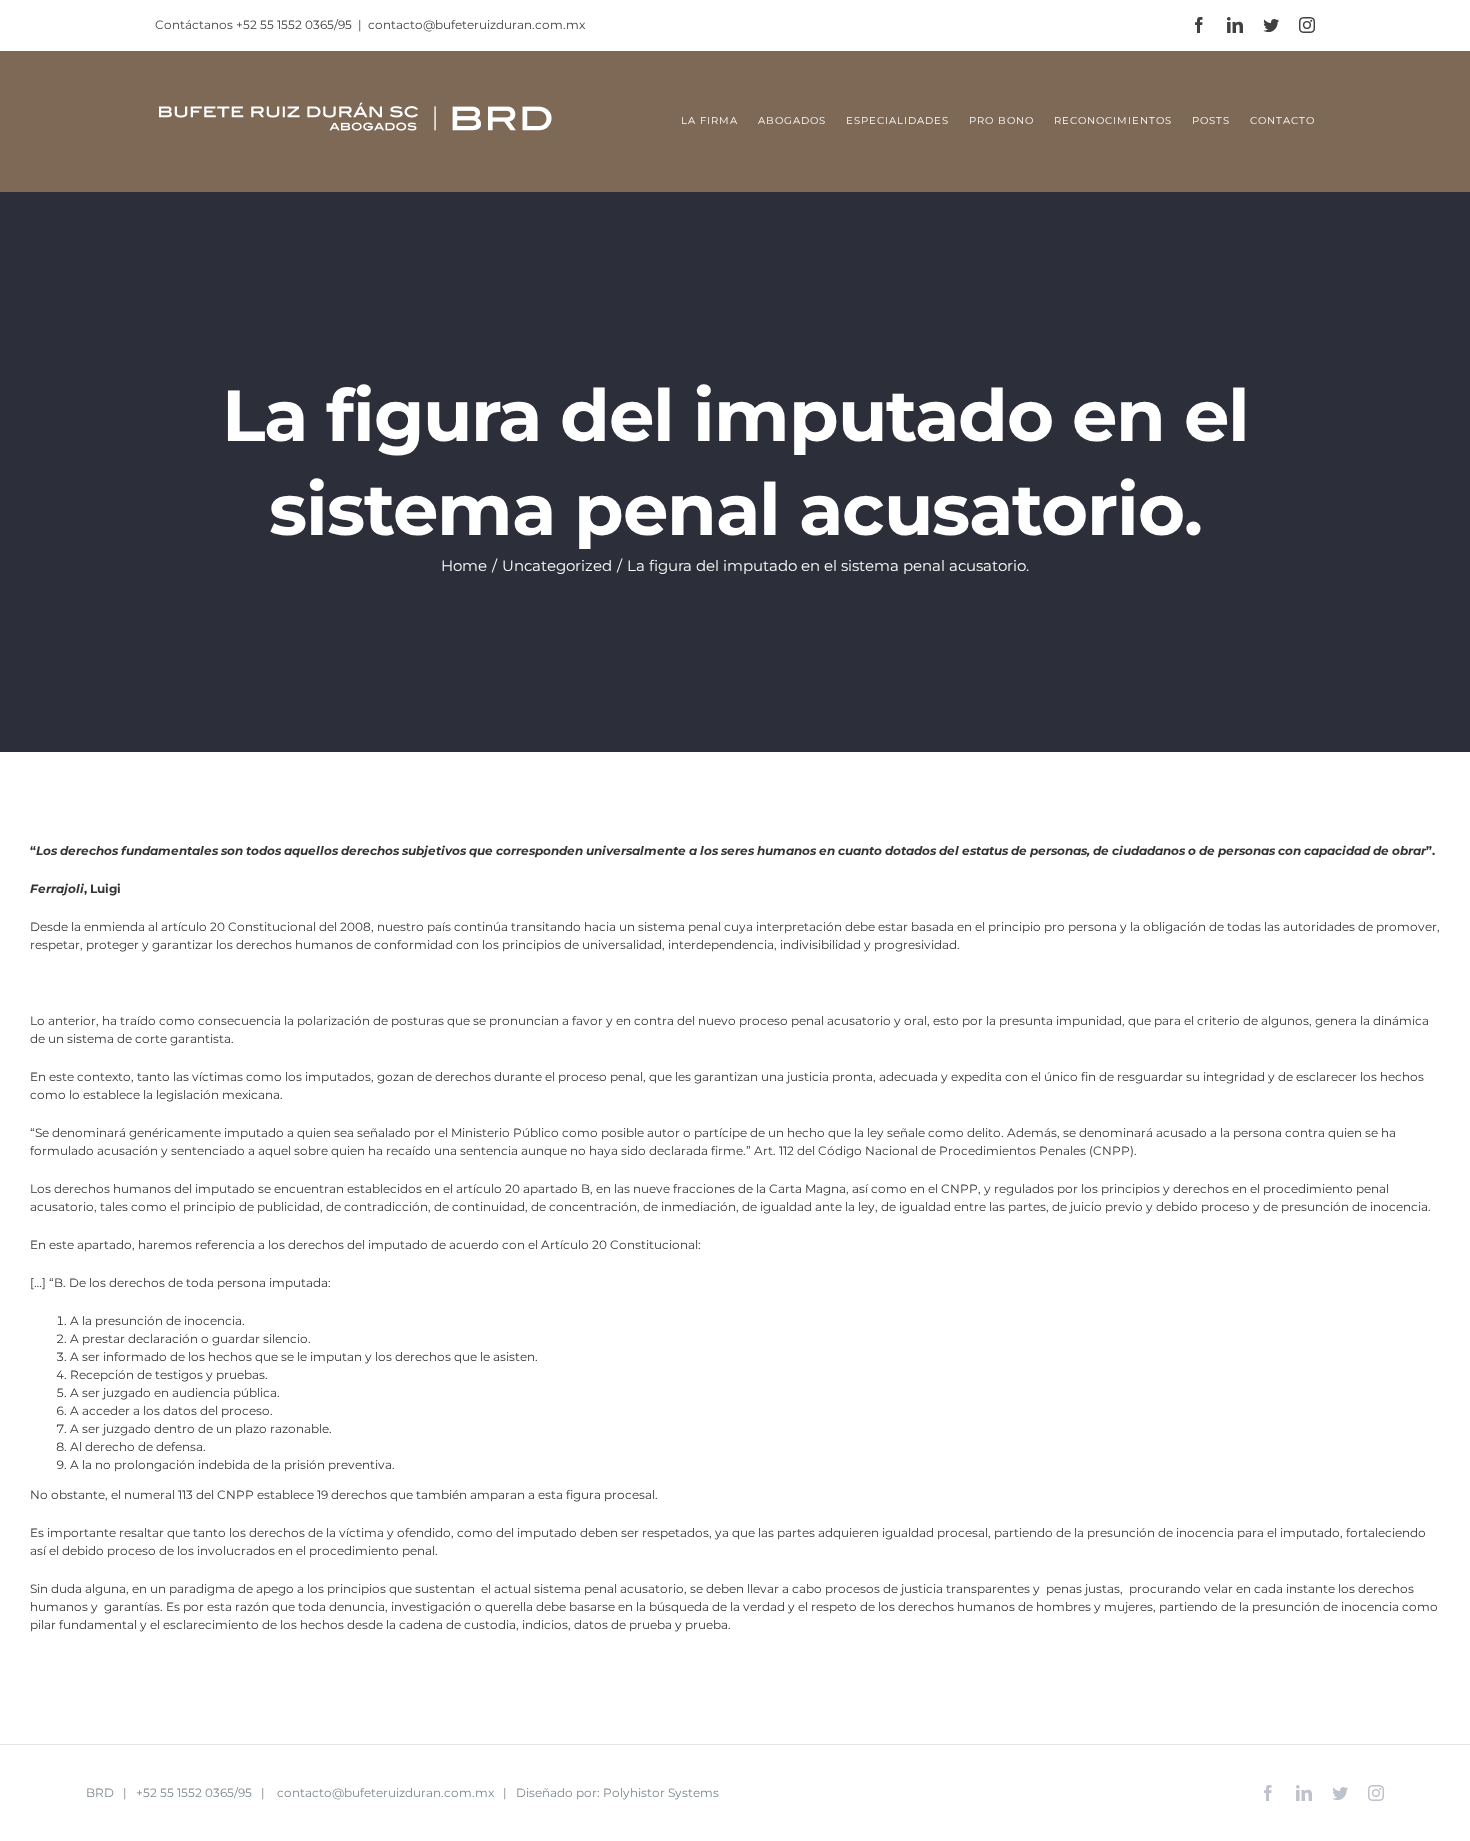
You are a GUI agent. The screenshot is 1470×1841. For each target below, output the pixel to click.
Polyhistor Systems (661, 1792)
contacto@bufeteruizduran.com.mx (476, 24)
